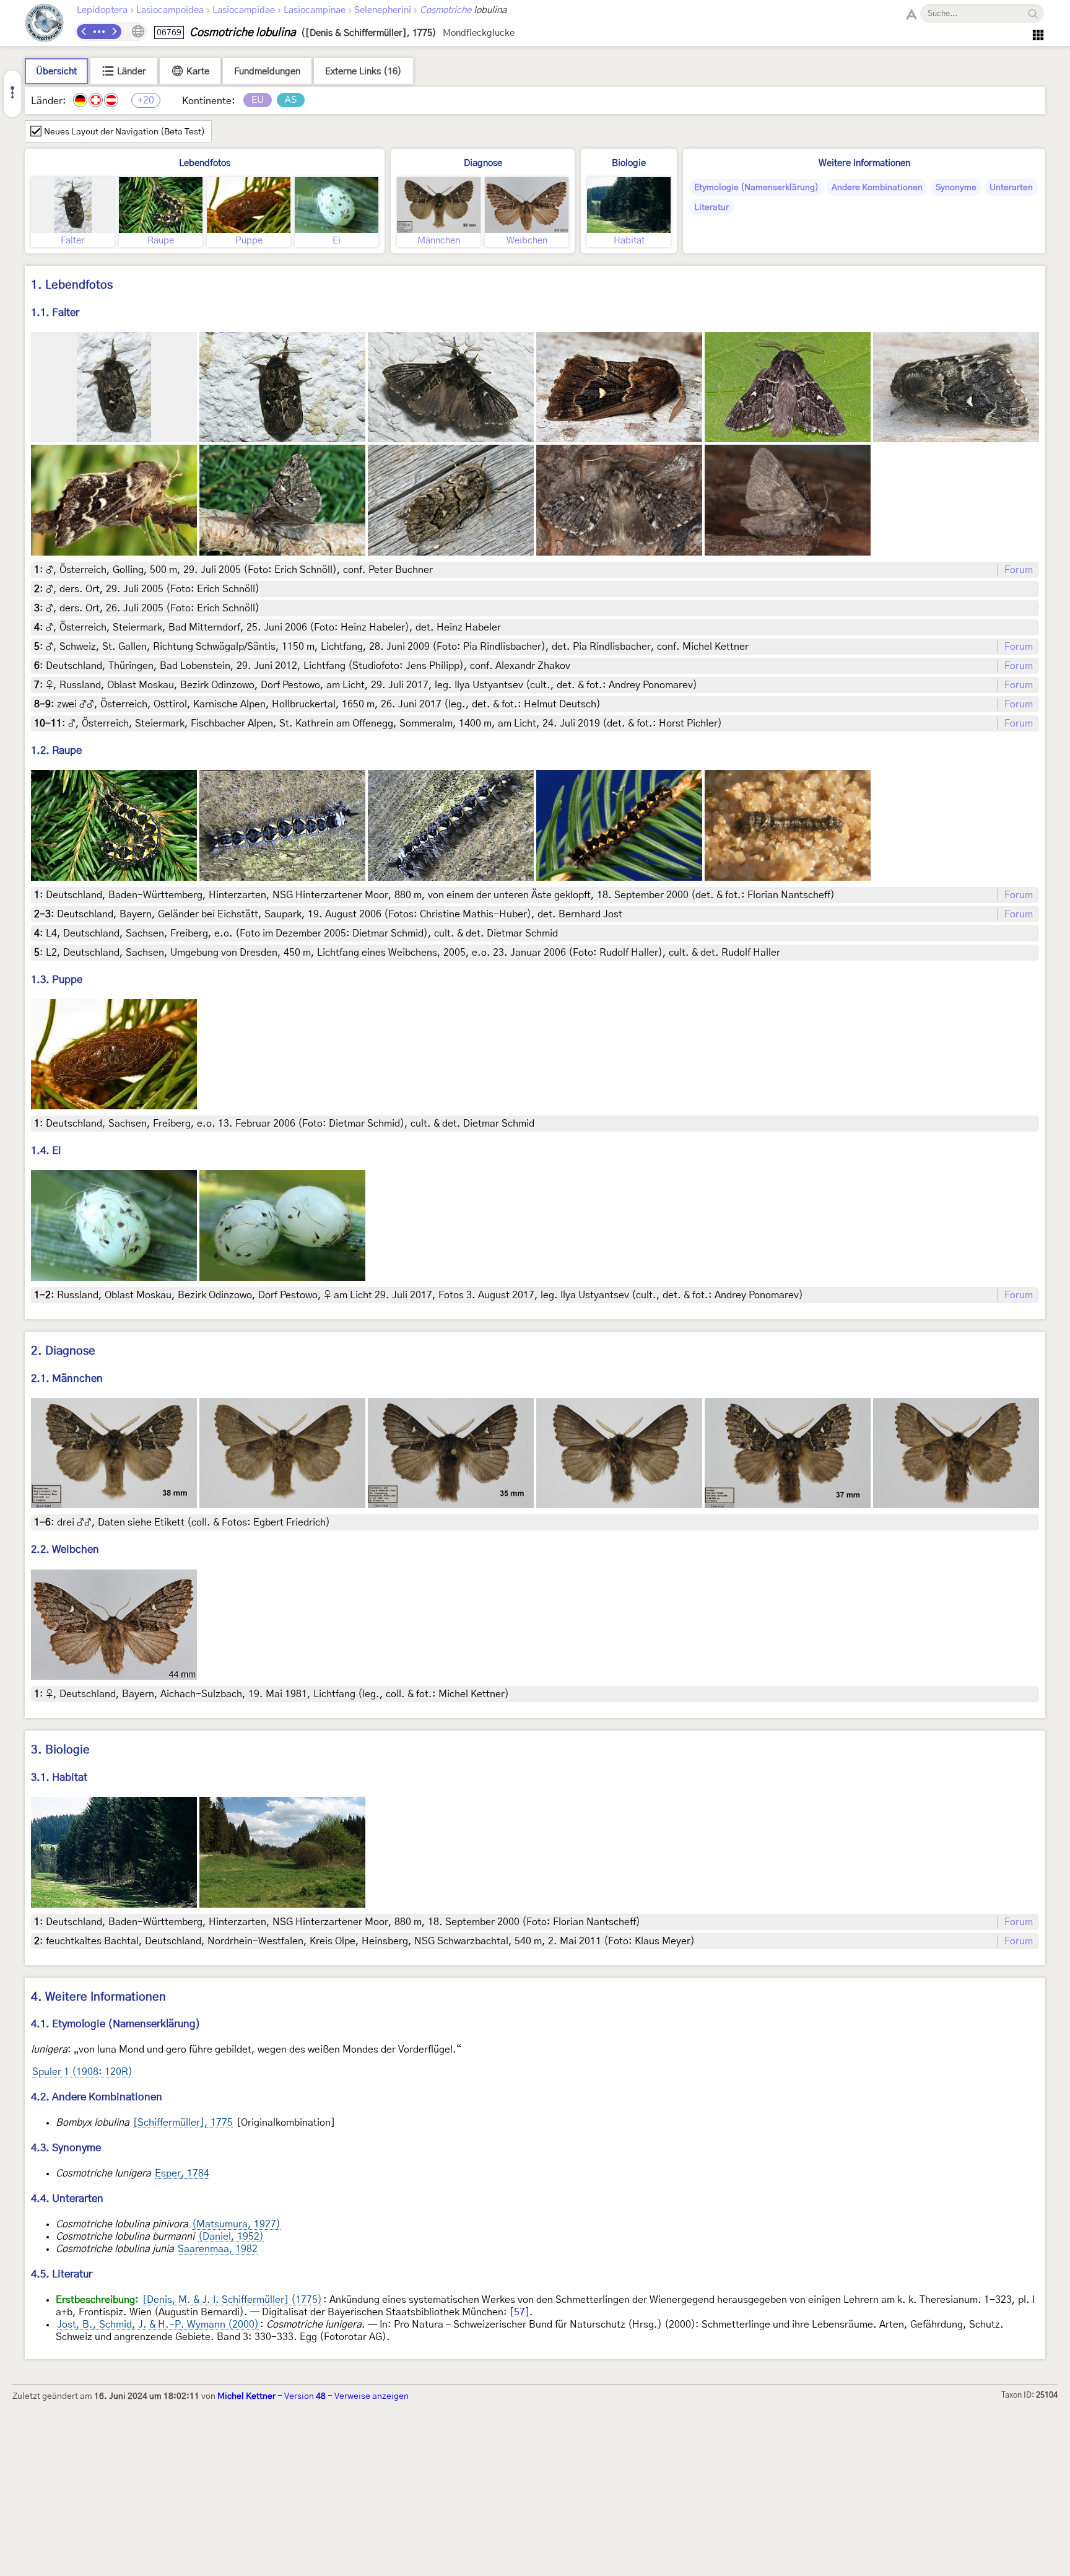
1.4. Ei (46, 1150)
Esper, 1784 (182, 2173)
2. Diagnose (63, 1351)
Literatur (711, 207)
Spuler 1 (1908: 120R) (82, 2072)
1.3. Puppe (57, 980)
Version (305, 2396)
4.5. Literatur (62, 2274)
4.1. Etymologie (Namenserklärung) (116, 2024)
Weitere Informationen (864, 163)
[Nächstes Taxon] (114, 32)
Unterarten (1011, 188)
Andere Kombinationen (877, 188)
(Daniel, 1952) (231, 2237)
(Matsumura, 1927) (236, 2224)
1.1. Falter (55, 312)
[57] (520, 2312)
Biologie (629, 163)
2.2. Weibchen (65, 1549)
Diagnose (483, 163)
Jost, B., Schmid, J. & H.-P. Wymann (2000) (158, 2325)
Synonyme (956, 188)
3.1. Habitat (59, 1777)
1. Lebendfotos (72, 285)
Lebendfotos (205, 163)
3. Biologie (60, 1750)
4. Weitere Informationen (98, 1997)
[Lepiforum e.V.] (45, 24)
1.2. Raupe (56, 750)
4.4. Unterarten (67, 2198)
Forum (1019, 570)
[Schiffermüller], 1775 (183, 2123)
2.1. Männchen (67, 1378)
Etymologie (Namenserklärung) (756, 188)
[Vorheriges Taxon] (84, 32)
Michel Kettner (246, 2396)
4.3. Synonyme (66, 2148)
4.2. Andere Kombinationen (97, 2097)
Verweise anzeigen (372, 2396)
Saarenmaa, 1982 (218, 2249)
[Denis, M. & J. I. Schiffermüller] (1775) (232, 2300)
